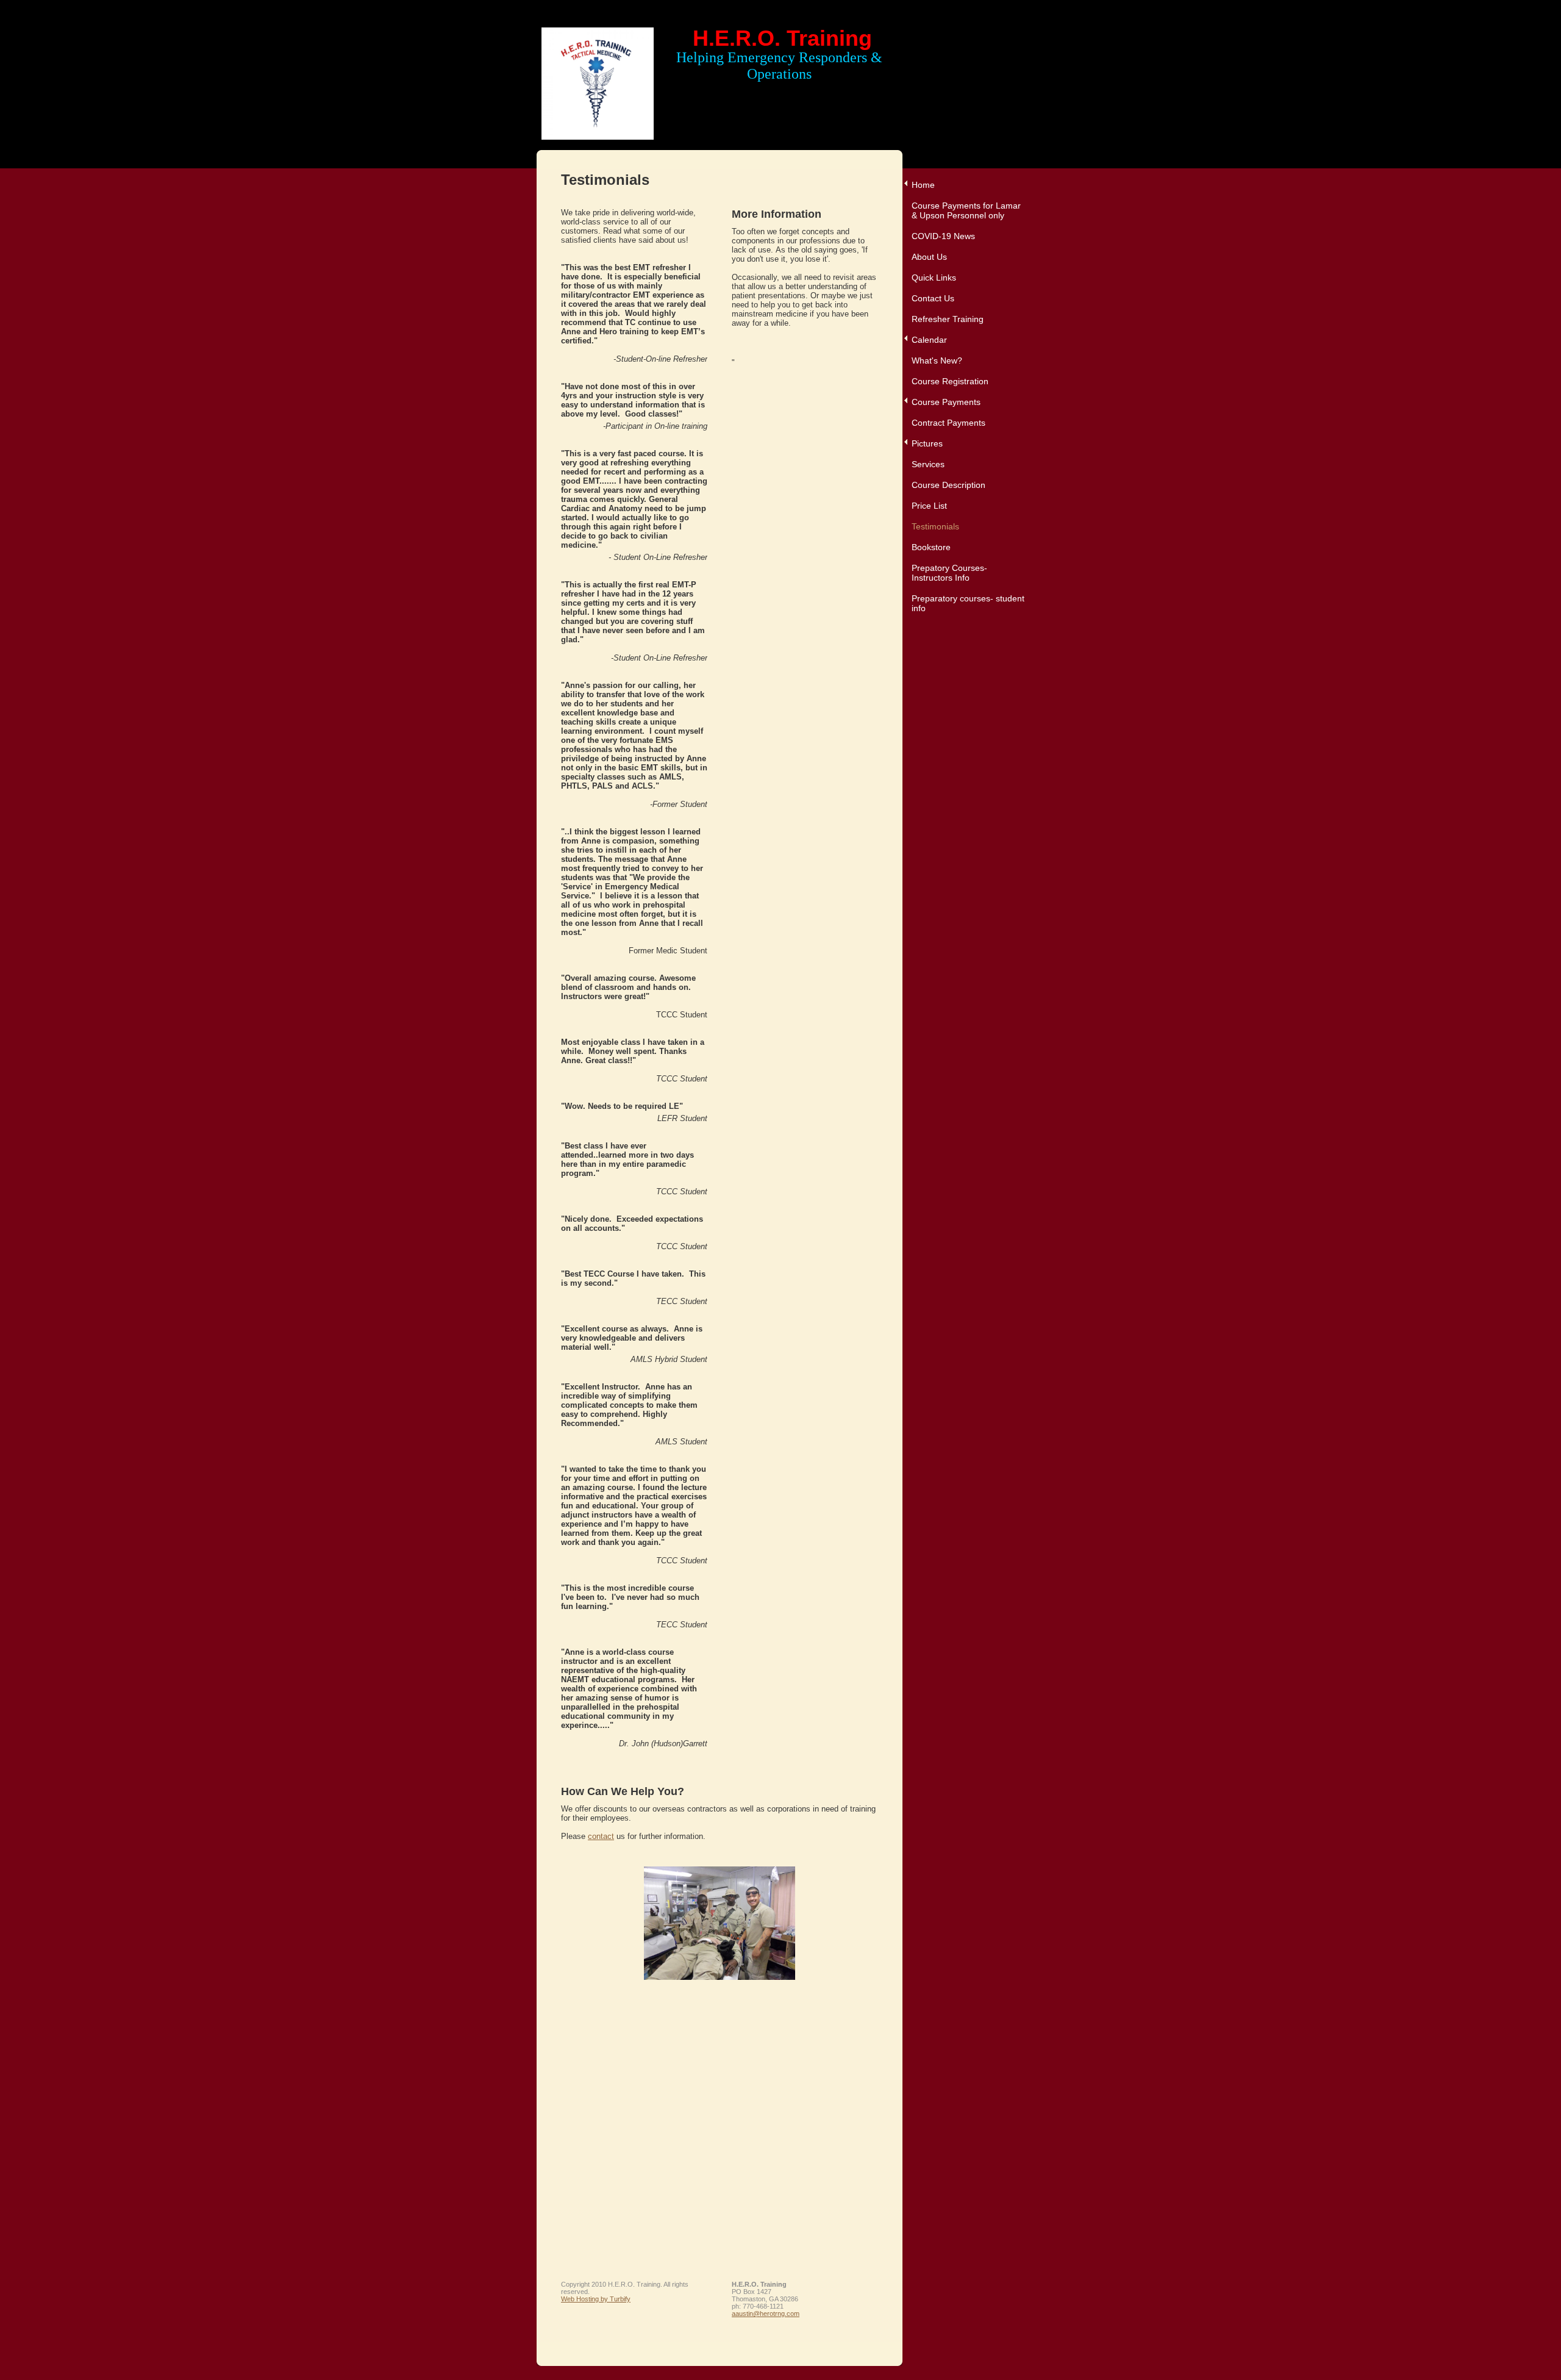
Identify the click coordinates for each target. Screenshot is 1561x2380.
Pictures (927, 443)
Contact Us (933, 298)
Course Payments (946, 402)
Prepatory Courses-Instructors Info (949, 573)
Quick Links (934, 278)
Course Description (948, 485)
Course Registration (950, 381)
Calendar (929, 340)
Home (923, 185)
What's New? (937, 360)
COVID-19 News (943, 236)
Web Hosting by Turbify (596, 2299)
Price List (929, 506)
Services (928, 464)
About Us (929, 257)
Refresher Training (948, 319)
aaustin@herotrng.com (766, 2314)
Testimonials (935, 526)
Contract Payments (948, 423)
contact (601, 1836)
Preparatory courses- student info (968, 603)
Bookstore (931, 547)
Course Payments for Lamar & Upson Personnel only (966, 210)
